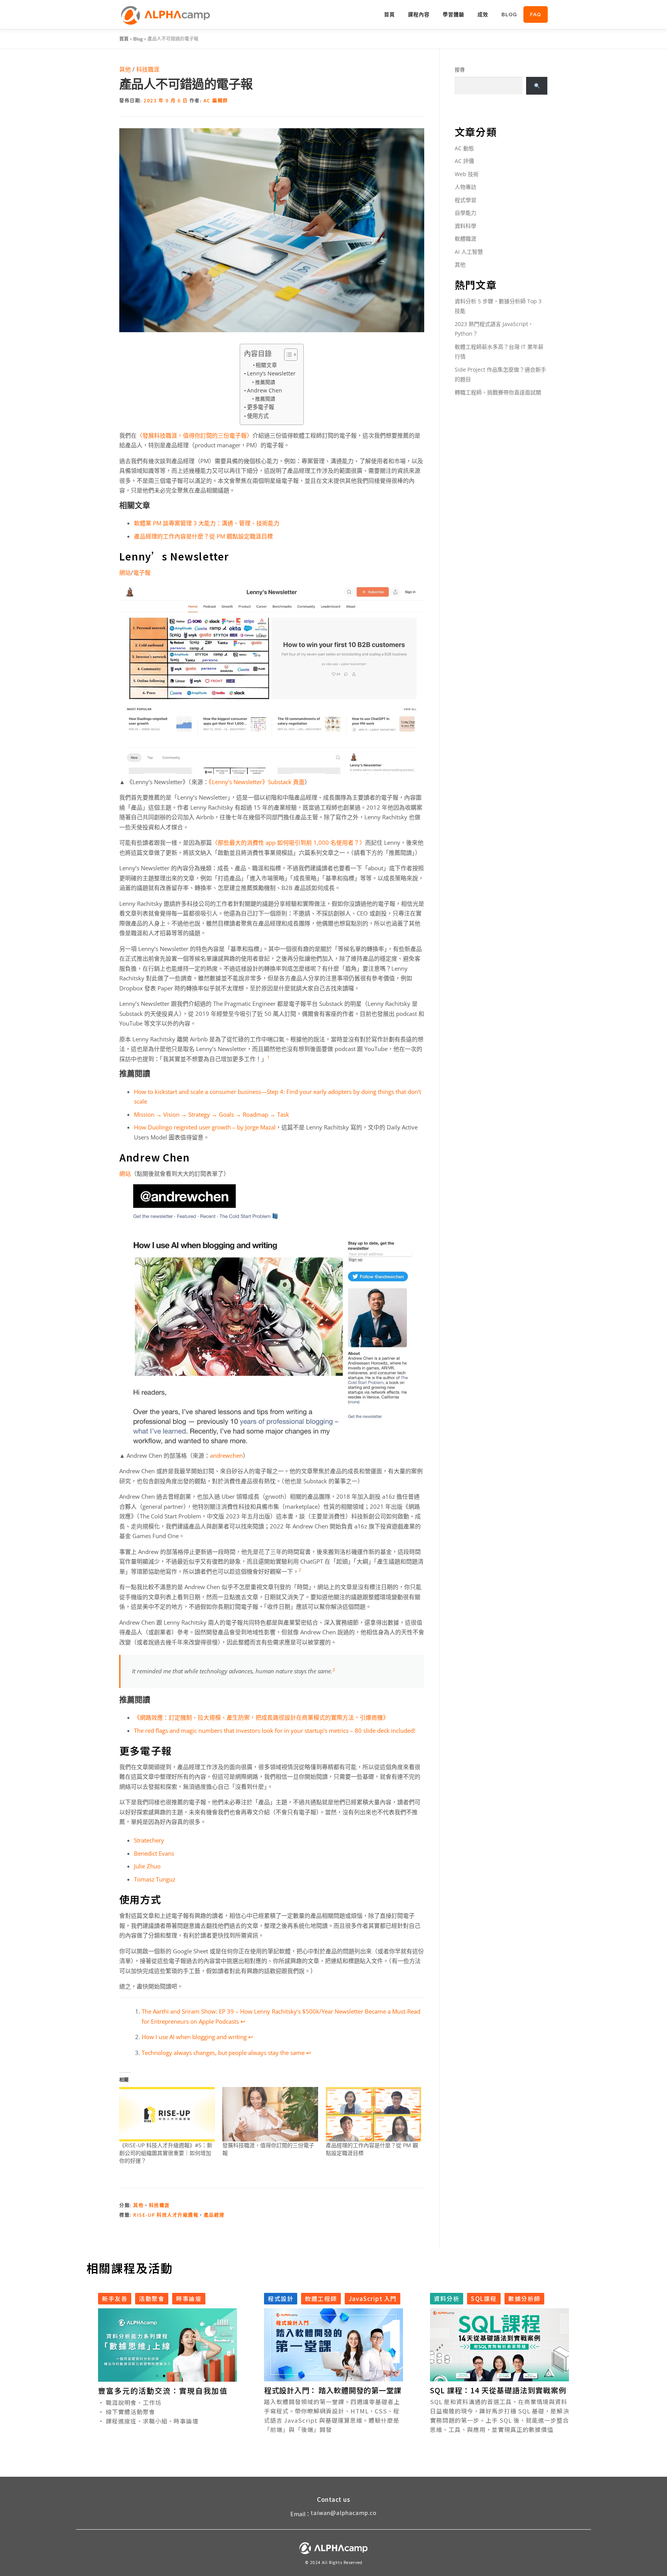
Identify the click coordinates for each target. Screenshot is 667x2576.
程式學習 (466, 200)
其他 (125, 69)
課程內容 (419, 14)
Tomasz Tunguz (155, 1879)
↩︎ (243, 2021)
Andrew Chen (265, 390)
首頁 (389, 14)
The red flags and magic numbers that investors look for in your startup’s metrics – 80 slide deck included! (275, 1730)
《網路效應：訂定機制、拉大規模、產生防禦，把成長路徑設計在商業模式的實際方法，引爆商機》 (261, 1717)
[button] (157, 2376)
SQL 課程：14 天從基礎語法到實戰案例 (498, 2390)
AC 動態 (464, 148)
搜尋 (460, 70)
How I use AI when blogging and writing (194, 2037)
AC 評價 (464, 161)
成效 (483, 14)
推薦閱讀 (265, 382)
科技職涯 (148, 69)
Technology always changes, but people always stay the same (223, 2053)
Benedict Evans (154, 1853)
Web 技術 (467, 174)
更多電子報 (261, 407)
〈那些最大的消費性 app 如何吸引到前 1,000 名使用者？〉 (289, 842)
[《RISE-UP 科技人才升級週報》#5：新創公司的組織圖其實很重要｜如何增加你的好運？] (167, 2114)
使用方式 (258, 416)
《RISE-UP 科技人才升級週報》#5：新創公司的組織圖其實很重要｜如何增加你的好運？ (166, 2153)
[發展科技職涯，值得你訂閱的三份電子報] (270, 2114)
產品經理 (214, 2215)
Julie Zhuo (147, 1866)
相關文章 (266, 365)
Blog (509, 14)
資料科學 (466, 226)
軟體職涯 (466, 239)
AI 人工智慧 (469, 252)
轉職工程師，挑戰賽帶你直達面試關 (498, 392)
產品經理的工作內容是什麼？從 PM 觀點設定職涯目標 (203, 536)
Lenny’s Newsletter (271, 373)
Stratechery (149, 1840)
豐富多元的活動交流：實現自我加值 (163, 2390)
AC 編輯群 (216, 101)
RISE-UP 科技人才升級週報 (166, 2215)
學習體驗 (454, 14)
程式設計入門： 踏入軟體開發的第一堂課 (333, 2390)
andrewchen (226, 1455)
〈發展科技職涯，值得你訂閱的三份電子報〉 (195, 435)
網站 (125, 572)
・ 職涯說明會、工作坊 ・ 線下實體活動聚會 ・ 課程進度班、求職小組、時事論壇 (148, 2411)
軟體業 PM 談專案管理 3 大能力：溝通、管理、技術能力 (207, 523)
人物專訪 (466, 187)
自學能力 (466, 213)
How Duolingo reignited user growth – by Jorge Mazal (205, 1127)
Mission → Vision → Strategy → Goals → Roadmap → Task (212, 1114)
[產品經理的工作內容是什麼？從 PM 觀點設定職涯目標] (373, 2114)
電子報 (142, 572)
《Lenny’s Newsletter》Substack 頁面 (257, 782)
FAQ (536, 14)
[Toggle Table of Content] (287, 355)
